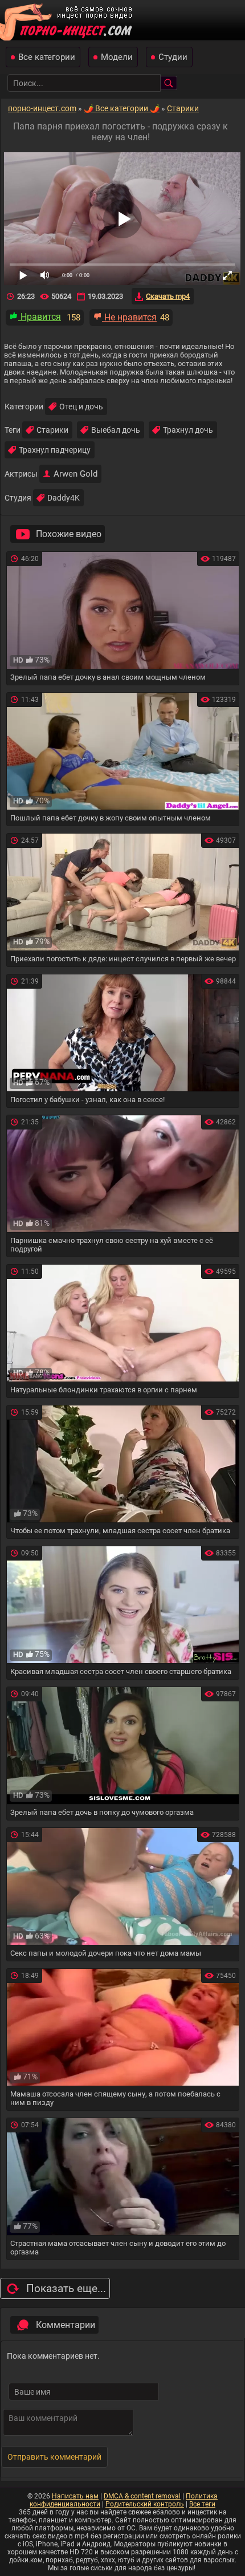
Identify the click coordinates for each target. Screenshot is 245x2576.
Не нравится (129, 317)
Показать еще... (66, 2288)
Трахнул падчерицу (55, 450)
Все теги (202, 2504)
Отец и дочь (81, 407)
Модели (117, 57)
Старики (52, 430)
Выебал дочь (116, 430)
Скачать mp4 (168, 296)
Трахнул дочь (188, 430)
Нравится (40, 317)
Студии (173, 57)
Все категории (47, 57)
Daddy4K (64, 498)
